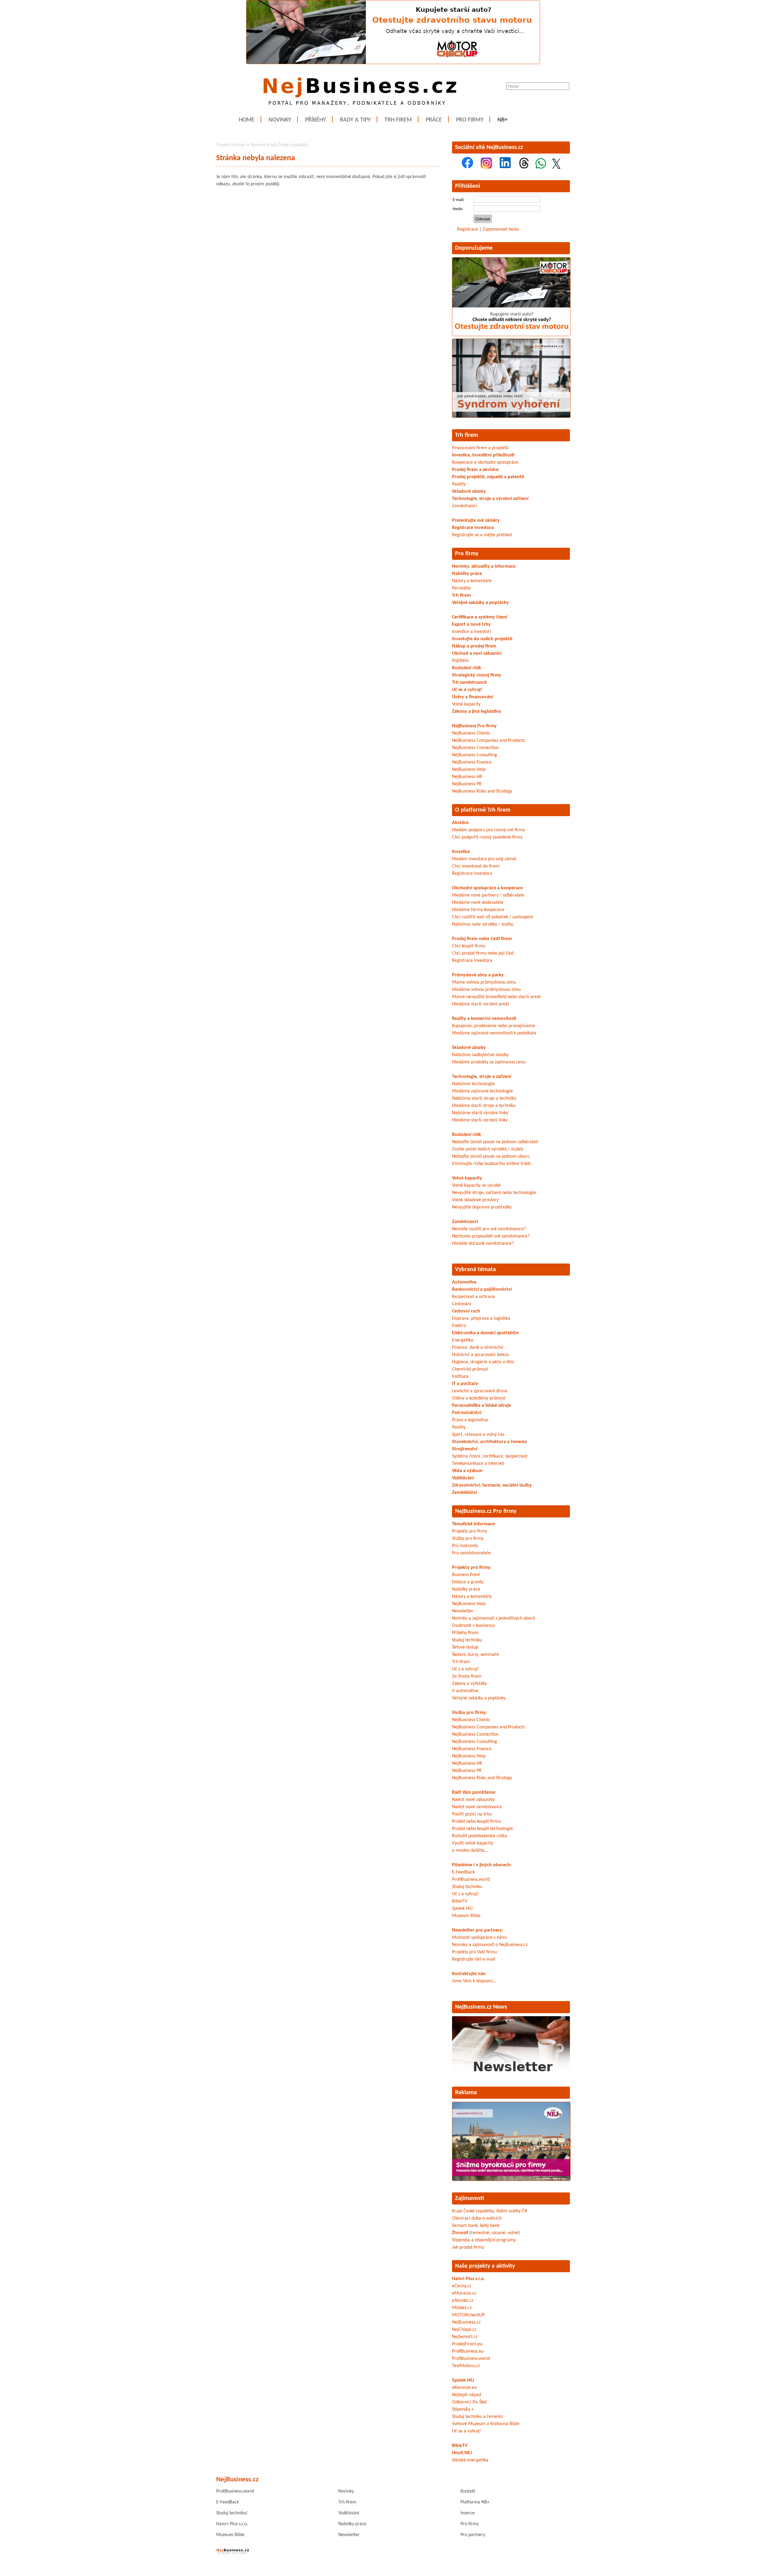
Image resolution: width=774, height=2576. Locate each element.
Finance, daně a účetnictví (478, 1348)
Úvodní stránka (231, 145)
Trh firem (398, 120)
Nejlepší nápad (467, 2395)
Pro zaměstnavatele (471, 1553)
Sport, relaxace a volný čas (478, 1435)
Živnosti (460, 2233)
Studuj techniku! (232, 2513)
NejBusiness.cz (466, 2322)
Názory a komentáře (472, 581)
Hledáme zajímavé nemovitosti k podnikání (494, 1033)
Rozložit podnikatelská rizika (480, 1836)
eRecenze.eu (464, 2388)
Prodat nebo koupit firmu (476, 1822)
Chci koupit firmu (469, 946)
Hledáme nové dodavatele (478, 903)
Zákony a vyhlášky (469, 1684)
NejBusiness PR (467, 784)
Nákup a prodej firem (474, 646)
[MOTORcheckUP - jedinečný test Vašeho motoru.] (393, 63)
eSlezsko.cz (463, 2301)
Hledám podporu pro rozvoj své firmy (488, 830)
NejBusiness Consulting (475, 755)
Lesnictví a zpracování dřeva (480, 1391)
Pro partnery (473, 2535)
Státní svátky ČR (512, 2211)
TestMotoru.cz (466, 2366)
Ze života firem (467, 1676)
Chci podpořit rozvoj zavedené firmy (487, 837)
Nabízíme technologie (473, 1084)
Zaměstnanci (465, 506)
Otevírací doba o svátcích (477, 2218)
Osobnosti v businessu (473, 1626)
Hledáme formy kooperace (478, 910)
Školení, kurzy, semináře (475, 1655)
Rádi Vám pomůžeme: (474, 1792)
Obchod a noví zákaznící (477, 654)
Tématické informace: (474, 1524)
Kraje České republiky (473, 2211)
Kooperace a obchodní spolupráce (485, 462)
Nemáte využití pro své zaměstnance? (489, 1229)
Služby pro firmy (468, 1539)
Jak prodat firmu (468, 2247)
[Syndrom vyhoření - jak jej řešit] (511, 417)
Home (247, 120)
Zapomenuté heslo (501, 229)
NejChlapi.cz (464, 2330)
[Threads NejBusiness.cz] (524, 167)
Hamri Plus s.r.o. (468, 2279)
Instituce (460, 1377)
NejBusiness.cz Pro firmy (486, 1511)
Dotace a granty (468, 1582)
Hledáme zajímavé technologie (482, 1091)
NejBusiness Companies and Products (488, 741)
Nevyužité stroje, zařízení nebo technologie (494, 1193)
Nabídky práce (467, 574)
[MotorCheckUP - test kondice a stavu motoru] (511, 335)
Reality (459, 484)
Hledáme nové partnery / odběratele (488, 895)
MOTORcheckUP (468, 2315)
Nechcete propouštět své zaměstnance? (491, 1236)
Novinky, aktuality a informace (484, 566)
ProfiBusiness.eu (468, 2351)
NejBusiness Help (469, 770)
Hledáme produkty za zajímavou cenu (489, 1062)
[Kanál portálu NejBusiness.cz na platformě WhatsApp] (541, 167)
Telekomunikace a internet (478, 1464)
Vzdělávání (349, 2513)
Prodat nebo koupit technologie (483, 1829)
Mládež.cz (462, 2308)
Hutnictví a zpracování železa (480, 1355)
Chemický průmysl (470, 1369)
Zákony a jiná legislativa (476, 712)
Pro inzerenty (465, 1546)
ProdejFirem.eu (467, 2344)
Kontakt (468, 2491)
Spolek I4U (462, 1909)
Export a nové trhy (471, 625)
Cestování (462, 1304)
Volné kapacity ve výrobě (476, 1186)
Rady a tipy (355, 120)
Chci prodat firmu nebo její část (483, 953)
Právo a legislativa (470, 1420)
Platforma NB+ (475, 2502)
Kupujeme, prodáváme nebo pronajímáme (494, 1026)
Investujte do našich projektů (482, 639)
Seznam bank (465, 2226)
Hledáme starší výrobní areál (480, 1004)
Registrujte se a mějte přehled (482, 535)
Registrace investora (473, 528)
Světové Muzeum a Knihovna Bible (486, 2424)
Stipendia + (463, 2409)
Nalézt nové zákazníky (473, 1800)
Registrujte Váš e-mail (474, 1959)
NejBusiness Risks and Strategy (482, 791)
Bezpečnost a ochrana (473, 1297)
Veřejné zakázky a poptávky (480, 603)
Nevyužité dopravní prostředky (482, 1207)
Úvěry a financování (473, 697)
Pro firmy (470, 120)
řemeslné (480, 2233)
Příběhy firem (465, 1633)
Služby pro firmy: (470, 1713)
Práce (434, 120)
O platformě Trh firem (483, 810)
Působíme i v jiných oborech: (482, 1865)
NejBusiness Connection (475, 748)
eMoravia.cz (464, 2293)
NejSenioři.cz (465, 2337)
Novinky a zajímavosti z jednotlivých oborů (493, 1618)
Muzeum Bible (466, 1916)
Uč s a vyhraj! (465, 1669)
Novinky (280, 120)
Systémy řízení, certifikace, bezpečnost (490, 1456)
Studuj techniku (467, 1640)
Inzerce (468, 2513)
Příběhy (315, 120)
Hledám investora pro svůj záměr (485, 859)
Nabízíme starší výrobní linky (480, 1113)
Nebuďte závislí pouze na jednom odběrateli (495, 1142)
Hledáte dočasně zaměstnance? (483, 1244)
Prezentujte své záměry (476, 521)
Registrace (468, 229)
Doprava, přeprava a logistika (481, 1319)
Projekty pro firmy (470, 1531)
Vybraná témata (475, 1270)
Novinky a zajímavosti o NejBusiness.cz (490, 1945)
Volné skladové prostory (475, 1200)
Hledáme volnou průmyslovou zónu (486, 990)
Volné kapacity (466, 704)
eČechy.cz (462, 2286)
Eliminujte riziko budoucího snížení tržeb (491, 1164)
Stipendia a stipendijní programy (484, 2240)
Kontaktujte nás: (469, 1974)
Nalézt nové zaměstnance (477, 1807)
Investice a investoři (472, 632)
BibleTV (460, 1901)
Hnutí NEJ (462, 2453)
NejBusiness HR (467, 777)
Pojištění (460, 661)
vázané (498, 2233)
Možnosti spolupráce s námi (479, 1938)
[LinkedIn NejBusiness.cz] (505, 167)
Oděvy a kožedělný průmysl (479, 1398)
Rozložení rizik (467, 668)
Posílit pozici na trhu (472, 1814)
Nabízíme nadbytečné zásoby (480, 1055)
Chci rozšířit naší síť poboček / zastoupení (493, 917)
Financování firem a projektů (480, 448)
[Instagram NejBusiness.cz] (486, 167)
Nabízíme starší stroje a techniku (484, 1098)
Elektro (459, 1326)
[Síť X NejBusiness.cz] (556, 167)
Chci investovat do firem (476, 866)
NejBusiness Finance (472, 762)
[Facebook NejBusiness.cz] (467, 167)
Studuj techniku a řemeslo (477, 2417)
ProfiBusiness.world (471, 1880)
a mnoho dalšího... (470, 1851)
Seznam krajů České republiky (279, 145)
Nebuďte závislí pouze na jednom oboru (491, 1157)
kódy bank (490, 2226)
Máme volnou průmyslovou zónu (484, 982)
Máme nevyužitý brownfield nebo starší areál (496, 997)
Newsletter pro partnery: (478, 1930)
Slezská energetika (470, 2460)
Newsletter (463, 1611)
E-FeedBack (463, 1872)
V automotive (465, 1691)
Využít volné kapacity (473, 1843)
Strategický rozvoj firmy (477, 675)
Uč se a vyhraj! (467, 690)
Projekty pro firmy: (472, 1568)
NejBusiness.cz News (481, 2007)
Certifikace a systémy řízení (480, 617)
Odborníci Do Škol (469, 2402)
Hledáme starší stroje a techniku (484, 1106)
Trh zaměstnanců (469, 683)
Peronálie (461, 588)
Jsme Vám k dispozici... (474, 1981)
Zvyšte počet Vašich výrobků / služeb (488, 1149)
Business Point (466, 1575)
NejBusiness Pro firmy (474, 726)
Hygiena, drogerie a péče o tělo (483, 1362)
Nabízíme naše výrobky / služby (483, 924)
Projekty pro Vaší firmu (474, 1952)
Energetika (463, 1340)
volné (513, 2233)
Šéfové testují (465, 1647)
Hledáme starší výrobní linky (480, 1120)
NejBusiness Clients (471, 733)
